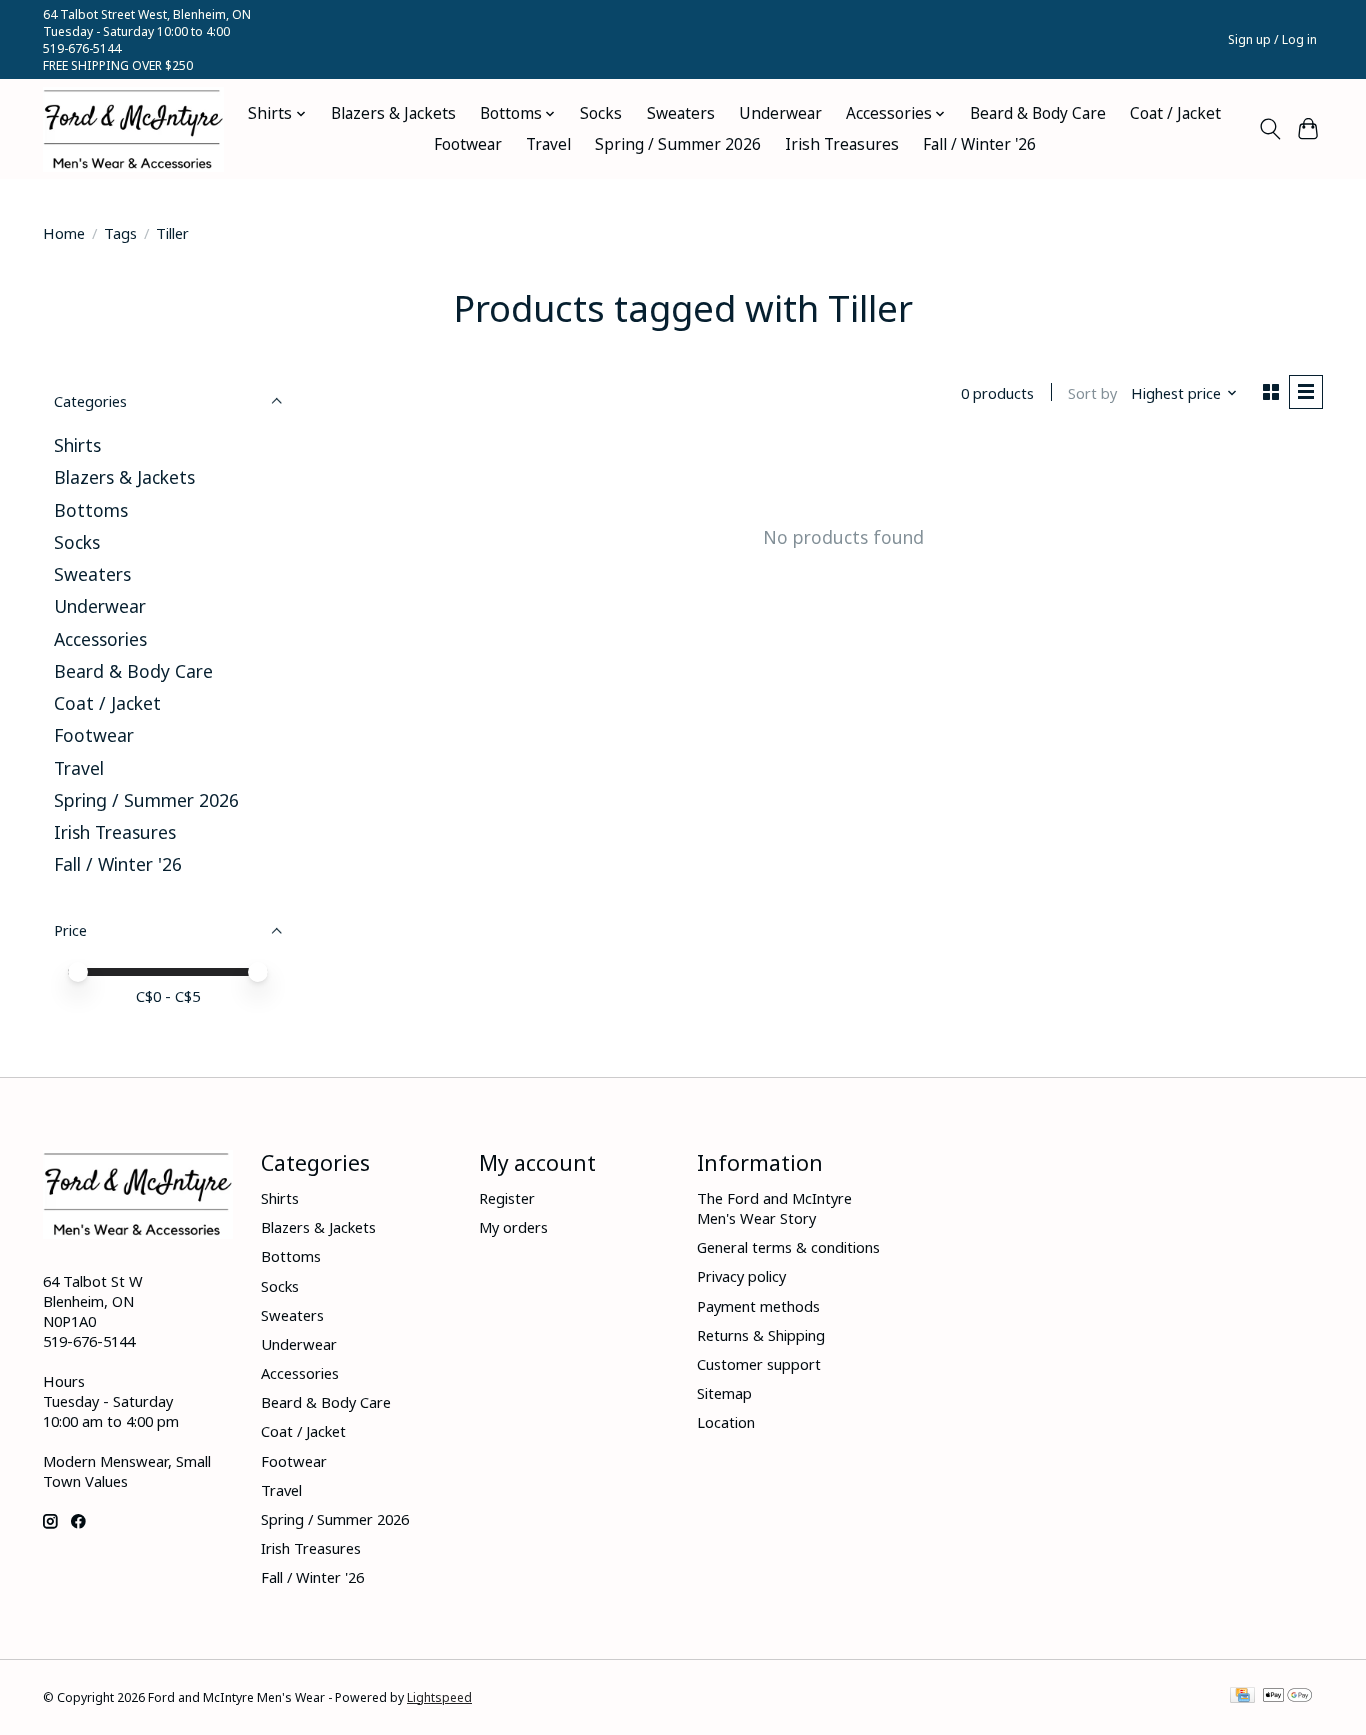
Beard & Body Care (1038, 113)
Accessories (100, 639)
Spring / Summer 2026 (678, 144)
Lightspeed (439, 1697)
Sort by (1092, 393)
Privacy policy (741, 1276)
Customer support (759, 1364)
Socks (601, 113)
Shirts (77, 445)
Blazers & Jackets (393, 113)
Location (726, 1422)
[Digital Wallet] (1287, 1697)
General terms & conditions (788, 1247)
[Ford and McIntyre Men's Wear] (133, 129)
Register (507, 1198)
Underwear (780, 113)
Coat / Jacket (1175, 113)
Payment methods (758, 1306)
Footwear (468, 144)
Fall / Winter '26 (979, 144)
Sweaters (681, 113)
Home (64, 233)
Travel (548, 144)
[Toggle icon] (1269, 129)
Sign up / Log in (1272, 39)
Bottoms (91, 510)
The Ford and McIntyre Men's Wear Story (774, 1208)
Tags (120, 233)
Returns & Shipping (761, 1335)
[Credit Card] (1242, 1697)
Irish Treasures (842, 144)
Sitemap (724, 1393)
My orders (513, 1227)
